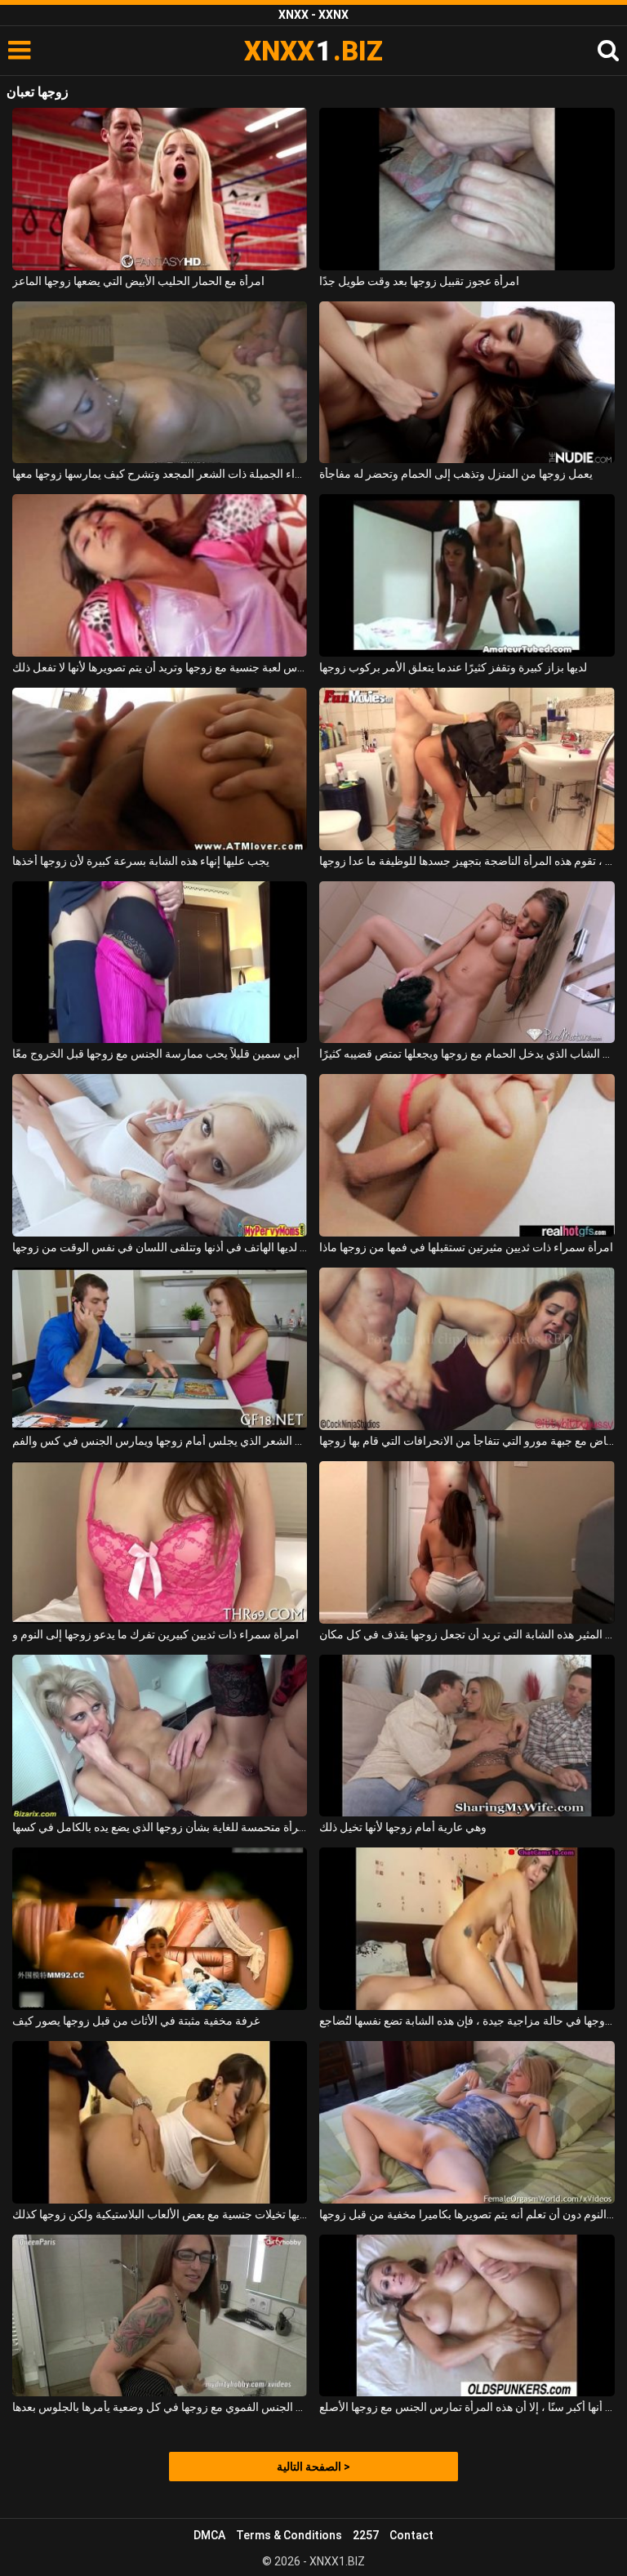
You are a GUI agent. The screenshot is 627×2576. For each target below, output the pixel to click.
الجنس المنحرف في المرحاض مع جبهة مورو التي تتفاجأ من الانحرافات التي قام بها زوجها (467, 1441)
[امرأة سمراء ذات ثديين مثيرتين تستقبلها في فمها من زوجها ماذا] (467, 1155)
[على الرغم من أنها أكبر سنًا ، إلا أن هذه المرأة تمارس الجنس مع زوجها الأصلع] (467, 2316)
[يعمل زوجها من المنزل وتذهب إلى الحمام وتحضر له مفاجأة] (467, 383)
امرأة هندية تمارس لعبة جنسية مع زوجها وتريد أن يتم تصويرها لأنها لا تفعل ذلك (160, 667)
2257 (366, 2535)
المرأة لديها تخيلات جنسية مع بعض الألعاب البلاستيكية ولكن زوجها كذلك (160, 2214)
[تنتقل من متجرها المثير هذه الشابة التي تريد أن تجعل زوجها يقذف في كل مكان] (467, 1542)
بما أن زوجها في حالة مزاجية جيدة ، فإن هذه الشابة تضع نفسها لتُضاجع (467, 2021)
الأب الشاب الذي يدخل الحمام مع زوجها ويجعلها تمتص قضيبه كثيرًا (467, 1054)
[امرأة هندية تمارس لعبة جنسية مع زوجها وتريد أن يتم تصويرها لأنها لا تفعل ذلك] (160, 575)
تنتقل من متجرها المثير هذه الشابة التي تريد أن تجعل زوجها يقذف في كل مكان (467, 1634)
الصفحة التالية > (313, 2467)
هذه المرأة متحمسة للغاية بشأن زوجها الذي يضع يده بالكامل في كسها (160, 1827)
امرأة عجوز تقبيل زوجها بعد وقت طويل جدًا (419, 281)
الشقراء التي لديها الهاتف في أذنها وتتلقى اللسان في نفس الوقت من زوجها (160, 1247)
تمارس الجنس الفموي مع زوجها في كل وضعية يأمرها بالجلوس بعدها (160, 2407)
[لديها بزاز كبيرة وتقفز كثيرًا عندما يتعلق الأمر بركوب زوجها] (467, 575)
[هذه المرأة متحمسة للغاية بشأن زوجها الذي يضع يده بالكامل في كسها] (160, 1736)
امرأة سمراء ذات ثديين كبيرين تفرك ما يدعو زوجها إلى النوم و (156, 1634)
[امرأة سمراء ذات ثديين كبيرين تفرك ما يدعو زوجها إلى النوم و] (160, 1542)
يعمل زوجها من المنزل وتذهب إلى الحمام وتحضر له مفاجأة (456, 474)
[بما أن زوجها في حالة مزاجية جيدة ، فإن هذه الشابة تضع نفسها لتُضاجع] (467, 1929)
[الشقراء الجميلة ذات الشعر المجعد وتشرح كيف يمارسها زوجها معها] (160, 383)
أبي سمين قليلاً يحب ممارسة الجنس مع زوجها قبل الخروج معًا (156, 1054)
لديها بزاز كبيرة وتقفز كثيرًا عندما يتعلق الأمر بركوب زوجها (453, 667)
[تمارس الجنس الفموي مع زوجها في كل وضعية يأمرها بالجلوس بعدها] (160, 2316)
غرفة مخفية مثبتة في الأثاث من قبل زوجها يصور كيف (136, 2021)
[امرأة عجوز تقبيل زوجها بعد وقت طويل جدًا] (467, 189)
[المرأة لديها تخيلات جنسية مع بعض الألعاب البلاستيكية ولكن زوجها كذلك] (160, 2122)
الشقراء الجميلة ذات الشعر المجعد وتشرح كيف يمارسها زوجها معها (160, 474)
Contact (411, 2535)
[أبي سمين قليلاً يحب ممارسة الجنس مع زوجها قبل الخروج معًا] (160, 963)
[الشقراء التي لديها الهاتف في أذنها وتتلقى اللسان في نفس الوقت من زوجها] (160, 1155)
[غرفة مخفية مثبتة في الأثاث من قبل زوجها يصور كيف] (160, 1929)
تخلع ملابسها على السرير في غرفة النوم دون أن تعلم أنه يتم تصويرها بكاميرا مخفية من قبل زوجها (467, 2214)
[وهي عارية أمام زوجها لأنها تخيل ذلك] (467, 1736)
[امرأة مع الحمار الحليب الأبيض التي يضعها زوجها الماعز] (160, 189)
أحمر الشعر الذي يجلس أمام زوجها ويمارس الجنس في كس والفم (160, 1441)
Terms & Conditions (289, 2535)
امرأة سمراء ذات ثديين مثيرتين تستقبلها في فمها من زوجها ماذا (466, 1247)
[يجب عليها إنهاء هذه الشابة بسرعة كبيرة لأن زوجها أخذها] (160, 769)
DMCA (209, 2535)
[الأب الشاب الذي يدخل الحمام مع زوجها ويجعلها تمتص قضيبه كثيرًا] (467, 963)
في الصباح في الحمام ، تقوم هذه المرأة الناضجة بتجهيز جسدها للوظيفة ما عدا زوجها (467, 861)
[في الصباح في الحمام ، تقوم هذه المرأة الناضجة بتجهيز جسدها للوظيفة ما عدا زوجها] (467, 769)
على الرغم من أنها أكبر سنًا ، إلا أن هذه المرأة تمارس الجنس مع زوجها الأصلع (467, 2407)
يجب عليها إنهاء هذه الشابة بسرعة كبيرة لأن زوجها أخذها (141, 861)
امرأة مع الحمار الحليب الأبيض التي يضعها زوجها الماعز (138, 281)
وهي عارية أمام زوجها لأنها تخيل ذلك (403, 1827)
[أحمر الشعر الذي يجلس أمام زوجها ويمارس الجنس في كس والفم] (160, 1349)
